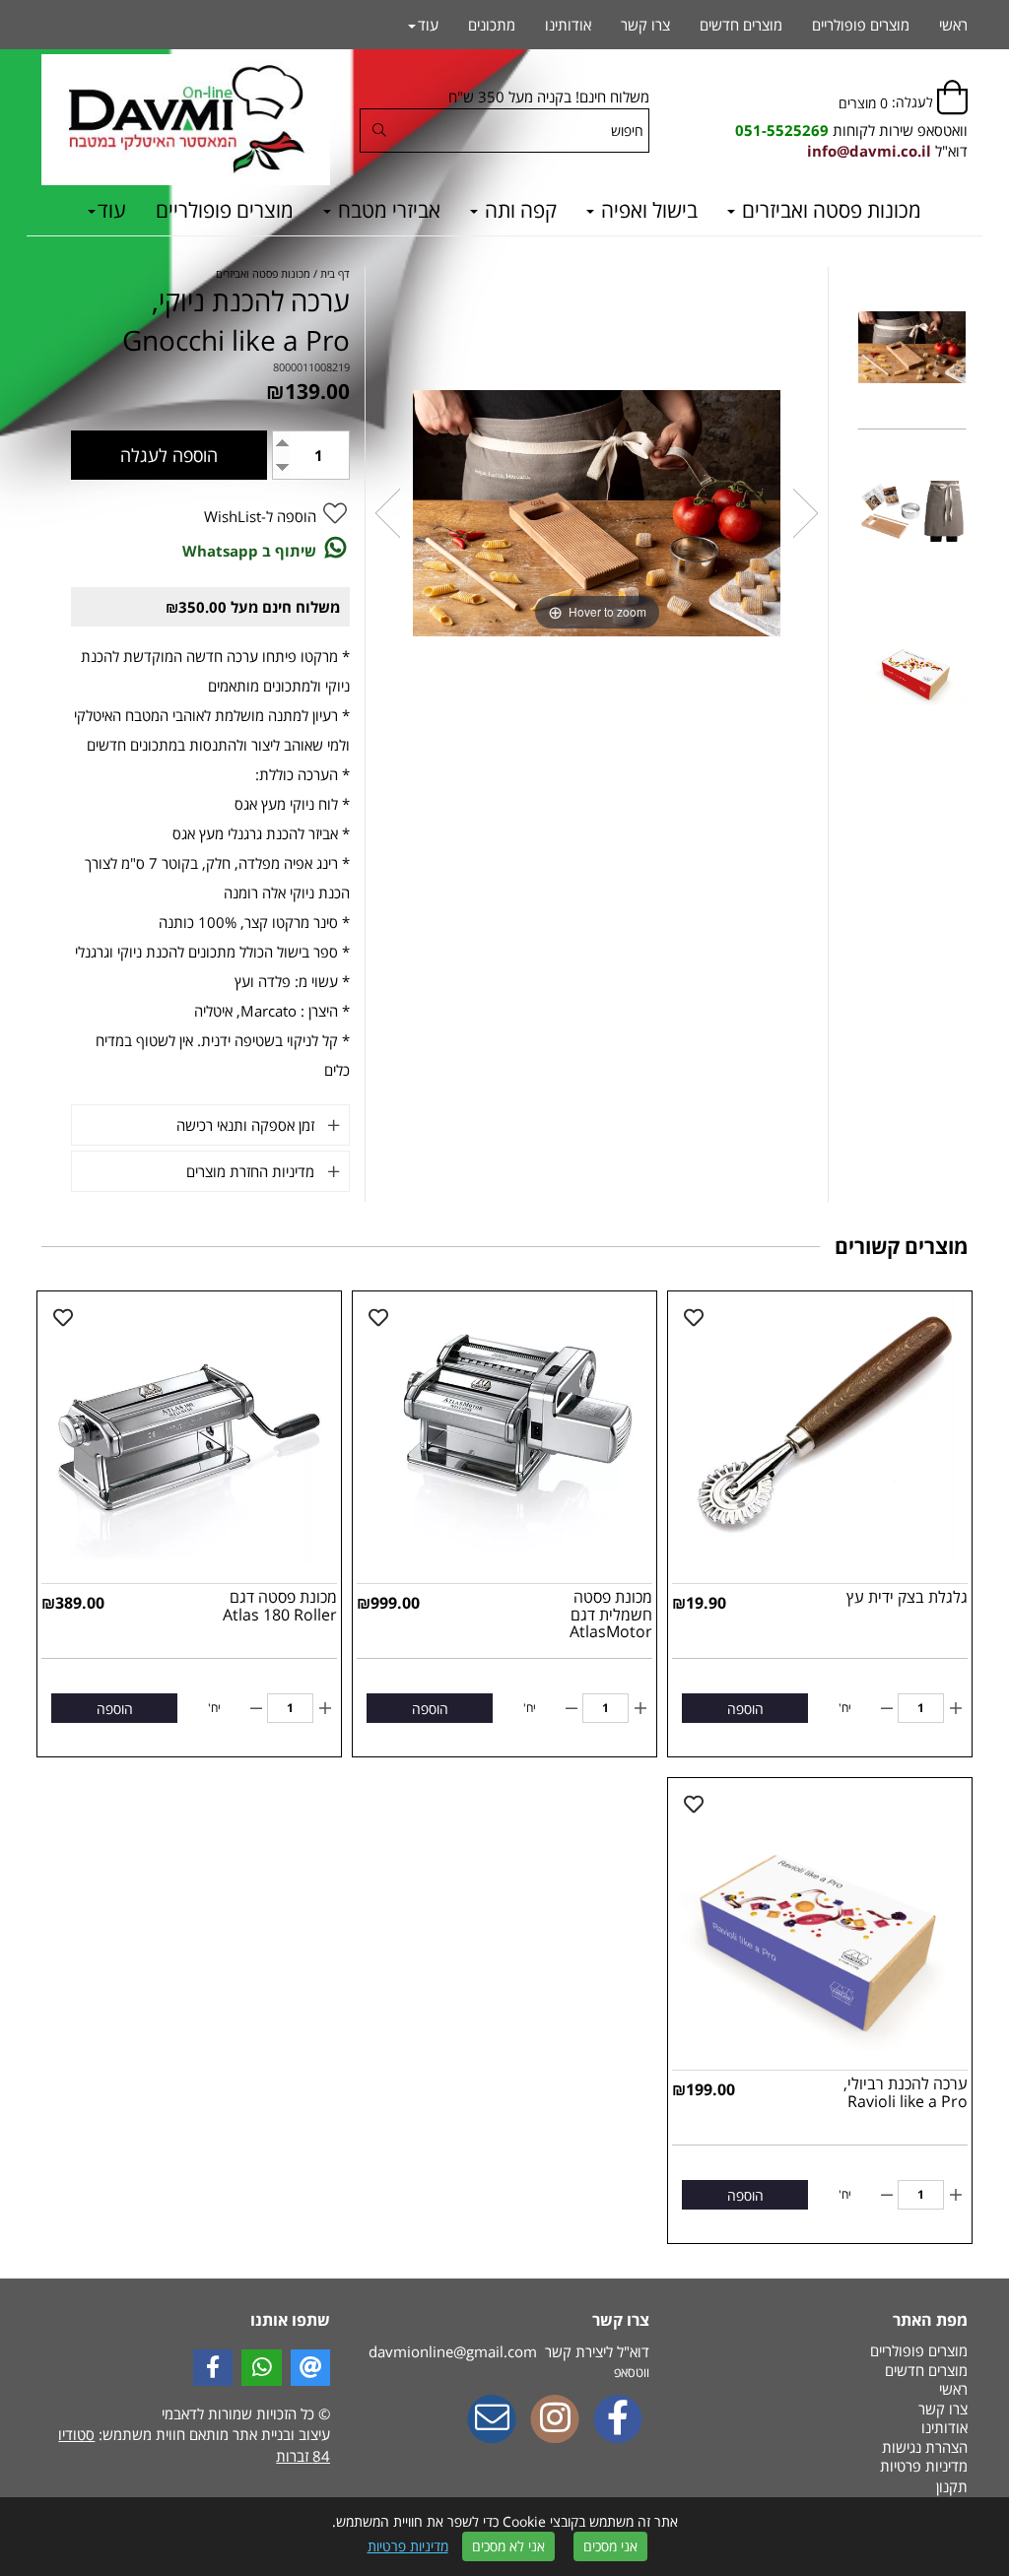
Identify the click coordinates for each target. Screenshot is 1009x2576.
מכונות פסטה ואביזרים (829, 210)
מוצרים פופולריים (225, 210)
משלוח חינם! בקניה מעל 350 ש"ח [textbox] (548, 97)
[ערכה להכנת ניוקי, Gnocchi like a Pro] (912, 349)
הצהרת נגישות (925, 2447)
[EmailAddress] (492, 2420)
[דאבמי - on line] (186, 120)
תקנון (952, 2486)
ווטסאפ (632, 2372)
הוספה (745, 1709)
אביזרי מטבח (387, 210)
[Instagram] (555, 2420)
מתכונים (492, 25)
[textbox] (851, 131)
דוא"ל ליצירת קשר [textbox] (508, 2351)
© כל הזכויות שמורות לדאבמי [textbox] (244, 2413)
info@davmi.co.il (869, 151)
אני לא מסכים (508, 2546)
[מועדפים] (694, 1318)
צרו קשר (645, 25)
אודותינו (568, 25)
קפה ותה (518, 210)
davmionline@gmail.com (453, 2351)
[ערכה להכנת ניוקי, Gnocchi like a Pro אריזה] (912, 677)
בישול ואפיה (647, 210)
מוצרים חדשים (741, 25)
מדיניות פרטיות (408, 2546)
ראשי (953, 25)
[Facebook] (618, 2420)
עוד (112, 210)
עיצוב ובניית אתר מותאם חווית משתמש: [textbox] (194, 2444)
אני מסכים (610, 2546)
